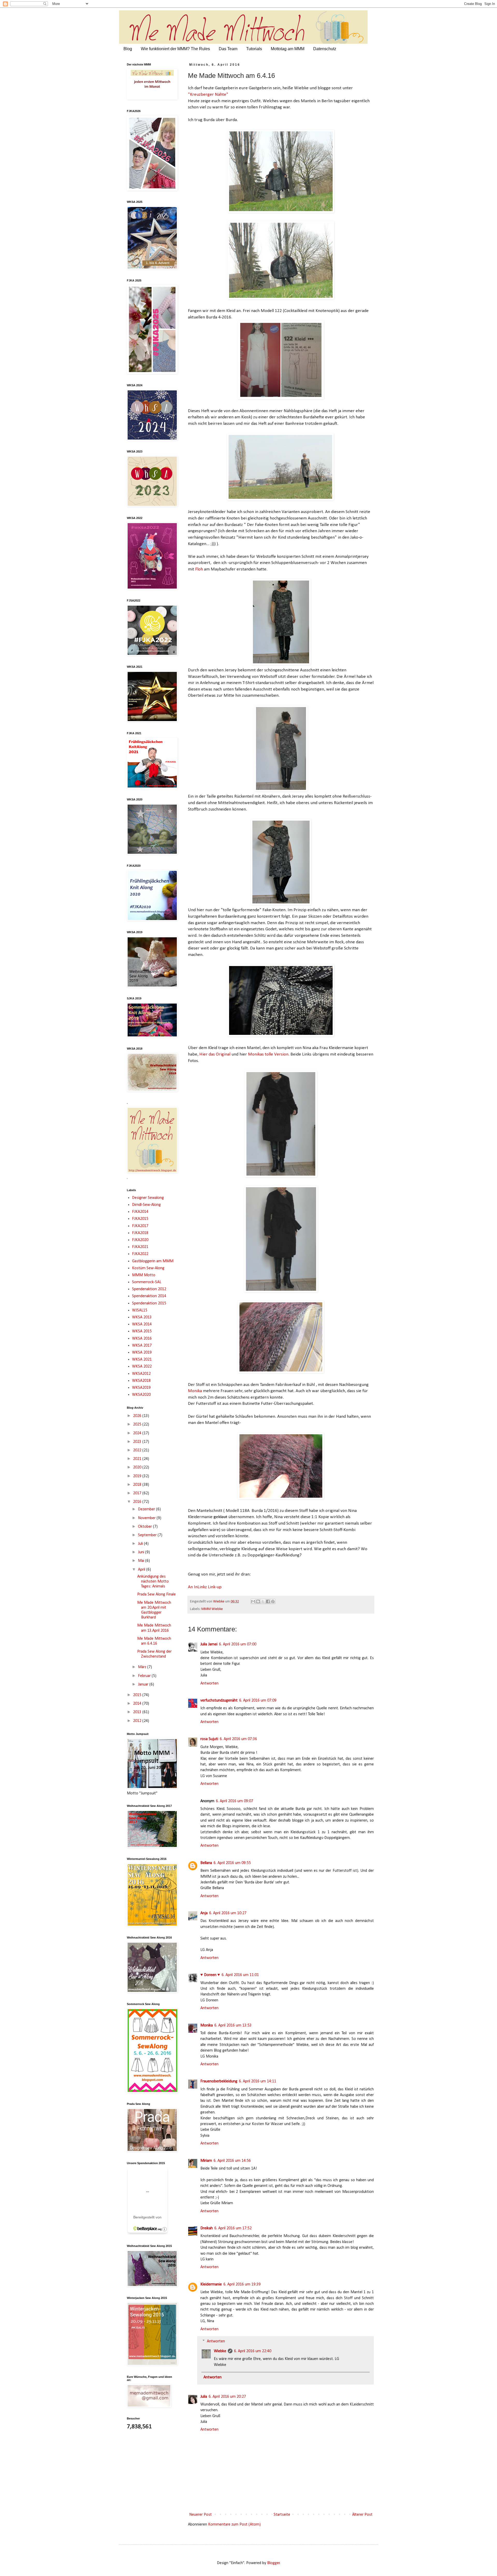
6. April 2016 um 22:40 (253, 2351)
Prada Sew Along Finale (156, 1594)
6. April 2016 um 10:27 (228, 1913)
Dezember (147, 1509)
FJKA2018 (140, 1233)
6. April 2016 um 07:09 (258, 1701)
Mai (142, 1561)
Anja (204, 1913)
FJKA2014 (140, 1212)
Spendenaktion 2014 (149, 1296)
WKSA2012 (141, 1374)
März (143, 1667)
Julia (204, 2397)
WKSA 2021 (142, 1360)
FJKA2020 (140, 1240)
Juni (142, 1552)
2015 (138, 1695)
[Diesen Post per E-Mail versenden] (253, 1601)
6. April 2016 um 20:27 (227, 2397)
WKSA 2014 (142, 1324)
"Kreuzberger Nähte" (208, 95)
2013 (138, 1712)
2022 (138, 1450)
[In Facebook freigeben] (268, 1601)
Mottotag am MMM (288, 49)
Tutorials (254, 49)
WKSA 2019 (142, 1353)
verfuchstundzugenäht (219, 1701)
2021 (138, 1459)
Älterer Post (362, 2515)
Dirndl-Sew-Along (146, 1205)
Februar (145, 1676)
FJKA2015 (140, 1219)
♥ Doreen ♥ (210, 1975)
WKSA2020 (141, 1395)
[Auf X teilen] (263, 1601)
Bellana (206, 1863)
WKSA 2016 (142, 1339)
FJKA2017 (140, 1226)
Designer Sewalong (148, 1198)
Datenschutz (325, 49)
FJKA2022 (140, 1254)
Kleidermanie (211, 2284)
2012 (138, 1721)
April (142, 1570)
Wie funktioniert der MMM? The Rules (175, 49)
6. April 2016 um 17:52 (233, 2228)
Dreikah (207, 2228)
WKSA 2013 (142, 1317)
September (148, 1535)
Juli (141, 1544)
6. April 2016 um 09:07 (235, 1801)
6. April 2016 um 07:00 (238, 1644)
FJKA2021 (140, 1247)
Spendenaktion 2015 (149, 1303)
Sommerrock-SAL (147, 1282)
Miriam (206, 2161)
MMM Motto (144, 1275)
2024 (138, 1433)
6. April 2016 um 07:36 (238, 1739)
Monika (195, 1391)
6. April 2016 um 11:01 (240, 1975)
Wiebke (220, 2351)
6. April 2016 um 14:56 (232, 2161)
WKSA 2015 (142, 1331)
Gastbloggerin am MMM (153, 1261)
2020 (138, 1467)
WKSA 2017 (142, 1346)
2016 (138, 1502)
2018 (138, 1485)
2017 (138, 1493)
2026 (138, 1416)
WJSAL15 (140, 1310)
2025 (138, 1424)
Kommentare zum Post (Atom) (234, 2525)
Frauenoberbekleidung (219, 2081)
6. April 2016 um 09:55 (232, 1863)
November (147, 1518)
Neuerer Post (200, 2515)
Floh (200, 569)
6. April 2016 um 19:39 (242, 2284)
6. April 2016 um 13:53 (233, 2025)
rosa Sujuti (209, 1739)
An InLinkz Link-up (205, 1587)
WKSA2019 (141, 1388)
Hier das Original (215, 1054)
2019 (138, 1476)
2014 (138, 1704)
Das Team (228, 49)
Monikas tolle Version (268, 1054)
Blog (128, 49)
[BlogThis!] (258, 1601)
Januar (144, 1684)
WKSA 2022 (142, 1367)
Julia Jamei (209, 1644)
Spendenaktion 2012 (149, 1289)
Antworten (209, 1683)
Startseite (282, 2515)
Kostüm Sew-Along (148, 1268)
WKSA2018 (141, 1381)
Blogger (273, 2563)
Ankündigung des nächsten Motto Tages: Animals (153, 1582)
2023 (138, 1442)
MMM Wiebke (212, 1609)
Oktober (145, 1527)
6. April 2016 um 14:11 (258, 2081)
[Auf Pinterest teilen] (273, 1601)
